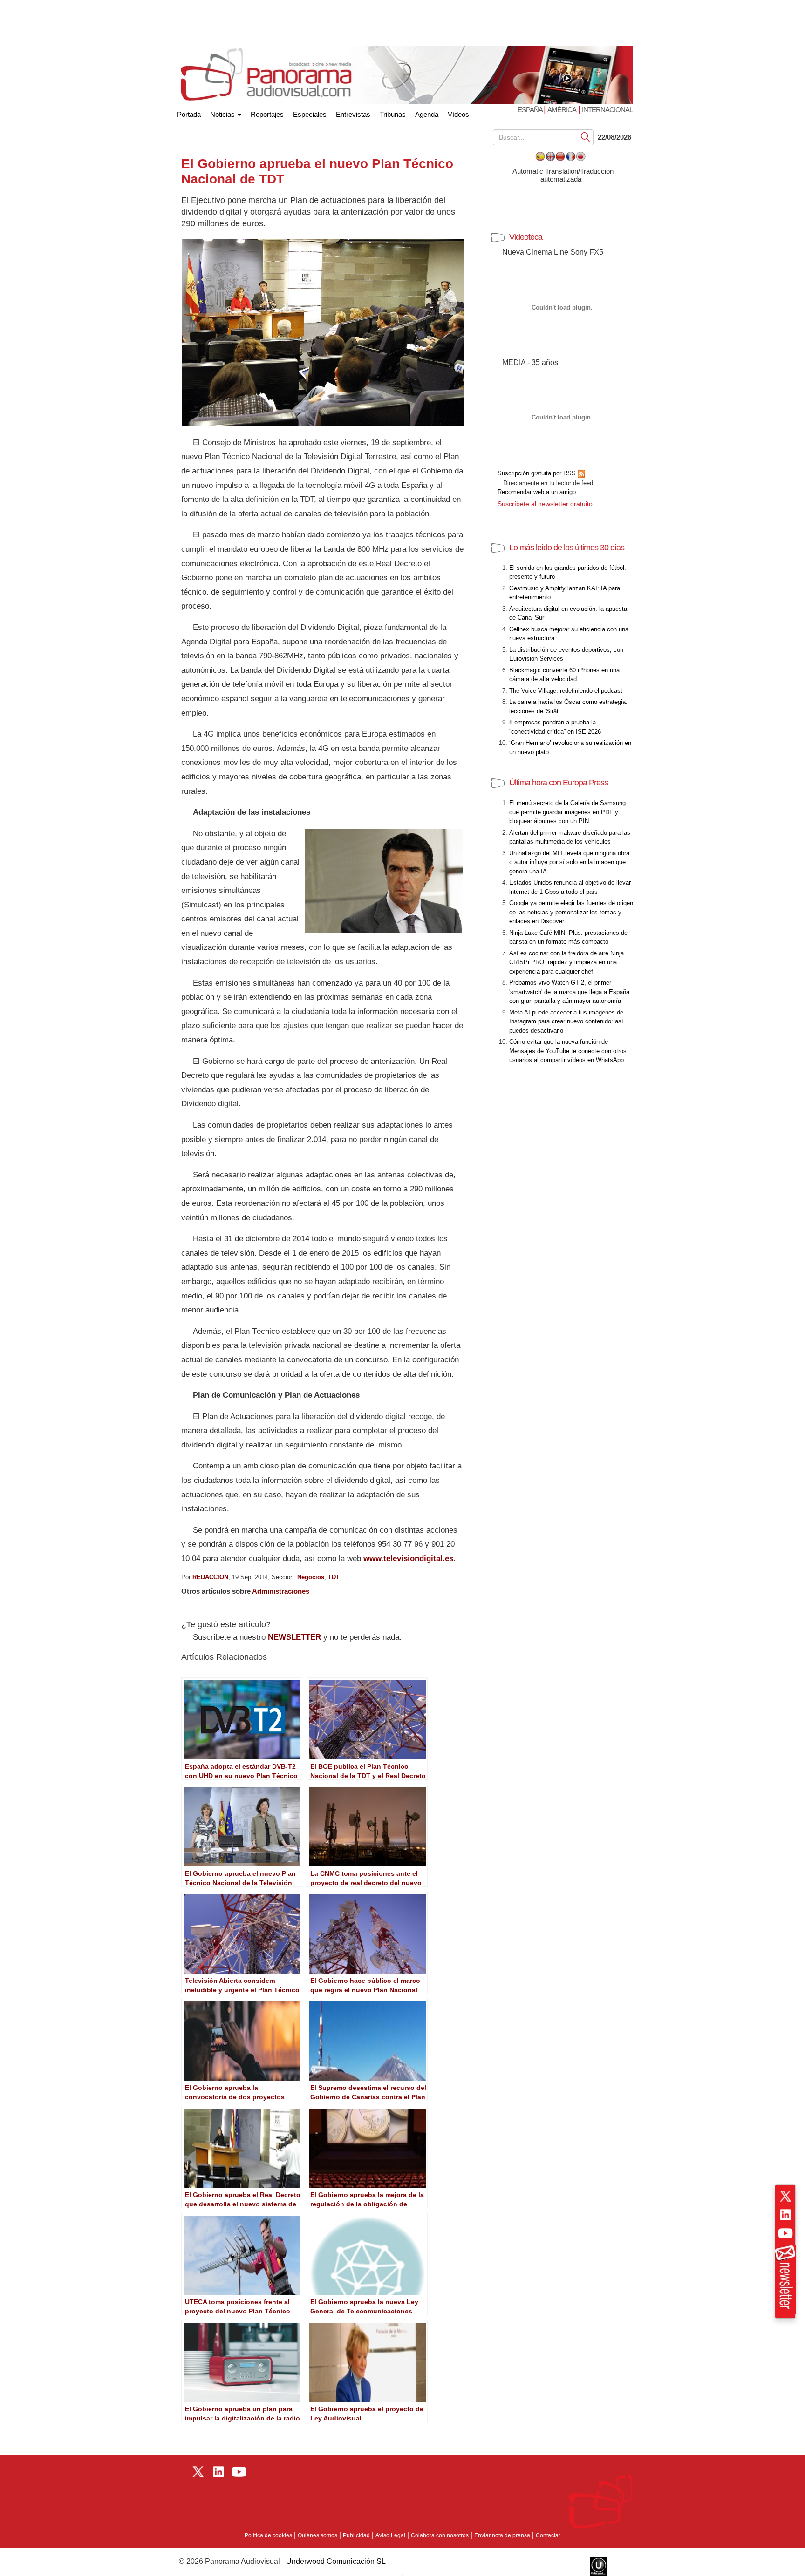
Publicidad (356, 2535)
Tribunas (393, 114)
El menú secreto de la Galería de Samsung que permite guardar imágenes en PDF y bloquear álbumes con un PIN (567, 812)
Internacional (607, 110)
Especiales (310, 114)
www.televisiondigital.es (408, 1558)
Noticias (223, 114)
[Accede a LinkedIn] (785, 2215)
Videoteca (526, 237)
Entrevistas (353, 114)
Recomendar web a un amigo (537, 492)
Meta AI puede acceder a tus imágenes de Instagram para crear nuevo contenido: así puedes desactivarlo (566, 1021)
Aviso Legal (390, 2535)
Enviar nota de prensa (502, 2535)
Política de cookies (268, 2535)
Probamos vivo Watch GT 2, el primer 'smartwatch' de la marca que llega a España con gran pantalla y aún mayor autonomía (569, 992)
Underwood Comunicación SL (336, 2561)
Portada (189, 112)
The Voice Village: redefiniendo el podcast (566, 691)
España (531, 110)
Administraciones (281, 1591)
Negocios (311, 1577)
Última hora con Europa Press (559, 783)
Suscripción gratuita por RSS (538, 473)
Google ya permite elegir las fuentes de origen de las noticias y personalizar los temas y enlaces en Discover (571, 912)
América (562, 110)
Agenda (427, 114)
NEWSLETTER (294, 1637)
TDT (334, 1577)
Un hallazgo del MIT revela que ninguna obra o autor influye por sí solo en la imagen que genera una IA (569, 862)
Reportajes (267, 114)
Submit (586, 137)
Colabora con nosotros (440, 2535)
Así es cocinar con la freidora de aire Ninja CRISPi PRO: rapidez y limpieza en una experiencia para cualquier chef (566, 962)
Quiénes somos (317, 2535)
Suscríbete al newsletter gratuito (545, 504)
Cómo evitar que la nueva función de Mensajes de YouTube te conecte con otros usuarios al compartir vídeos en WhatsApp (568, 1051)
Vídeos (458, 114)
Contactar (548, 2535)
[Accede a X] (785, 2196)
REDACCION (210, 1577)
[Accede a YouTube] (785, 2233)
